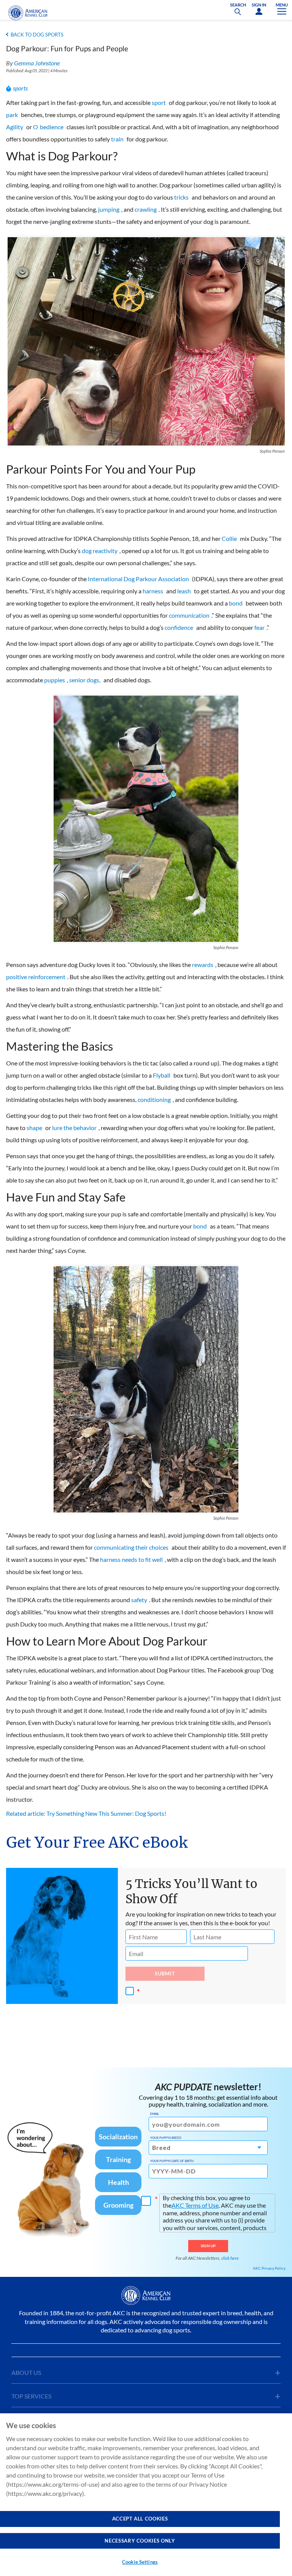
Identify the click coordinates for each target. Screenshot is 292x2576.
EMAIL (155, 2114)
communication (189, 615)
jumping (109, 209)
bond (236, 603)
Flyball (162, 1075)
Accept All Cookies (140, 2519)
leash (184, 591)
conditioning (154, 1099)
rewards (203, 965)
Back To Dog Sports (37, 35)
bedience (52, 127)
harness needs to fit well (131, 1559)
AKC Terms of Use (195, 2205)
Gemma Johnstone (37, 63)
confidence (179, 627)
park (12, 115)
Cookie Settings (140, 2562)
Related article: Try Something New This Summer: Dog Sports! (86, 1813)
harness (153, 591)
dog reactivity (100, 551)
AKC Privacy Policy (269, 2268)
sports (20, 88)
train (117, 139)
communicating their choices (131, 1547)
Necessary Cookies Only (140, 2541)
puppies (55, 680)
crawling (146, 209)
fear (259, 627)
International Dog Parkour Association (138, 579)
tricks (181, 197)
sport (159, 102)
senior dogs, (85, 680)
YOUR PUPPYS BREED (166, 2138)
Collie (229, 538)
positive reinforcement (36, 977)
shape (34, 1128)
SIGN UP (208, 2246)
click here (230, 2258)
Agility (15, 127)
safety (139, 1600)
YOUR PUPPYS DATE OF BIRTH (172, 2161)
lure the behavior (74, 1128)
